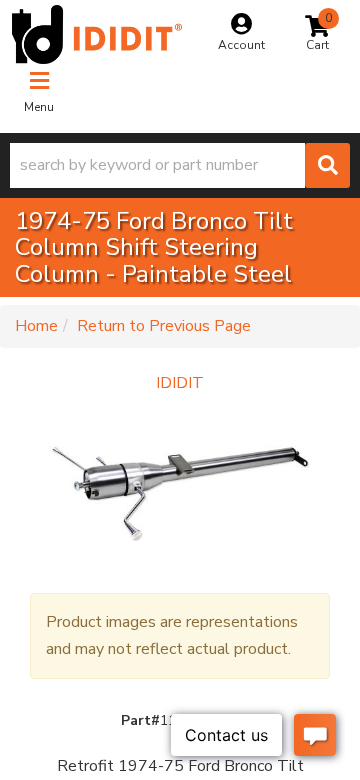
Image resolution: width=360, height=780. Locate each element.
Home (36, 326)
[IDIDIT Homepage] (97, 34)
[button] (180, 165)
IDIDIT (180, 383)
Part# (140, 720)
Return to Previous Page (164, 326)
